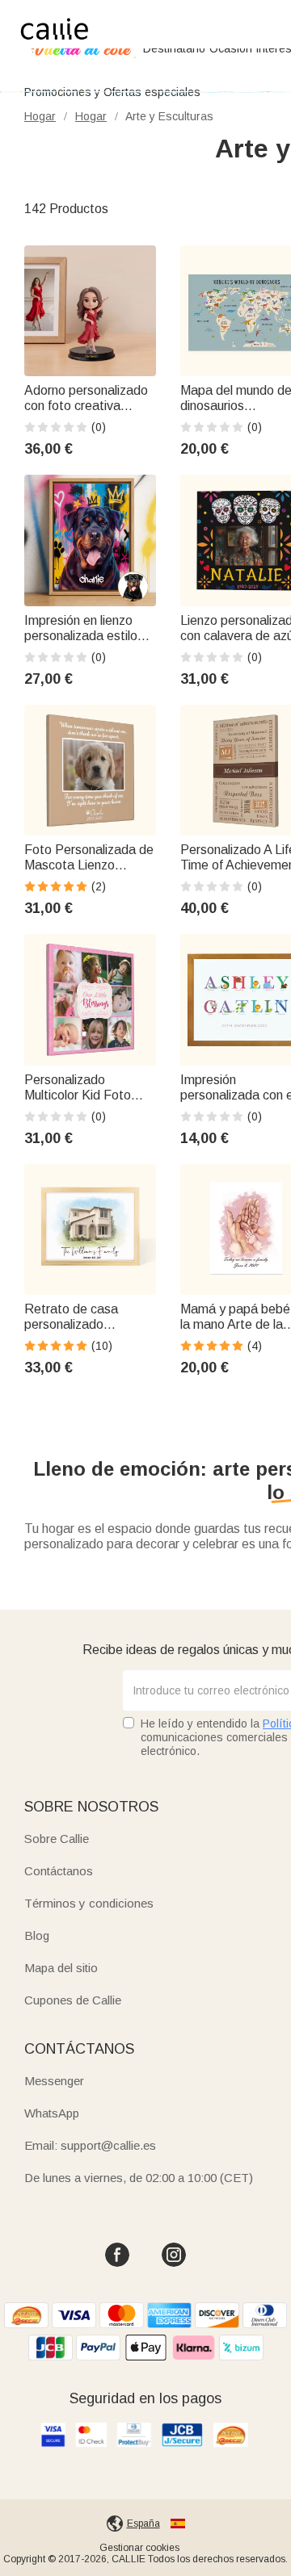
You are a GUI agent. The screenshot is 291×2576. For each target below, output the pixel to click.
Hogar (40, 116)
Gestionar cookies (139, 2548)
